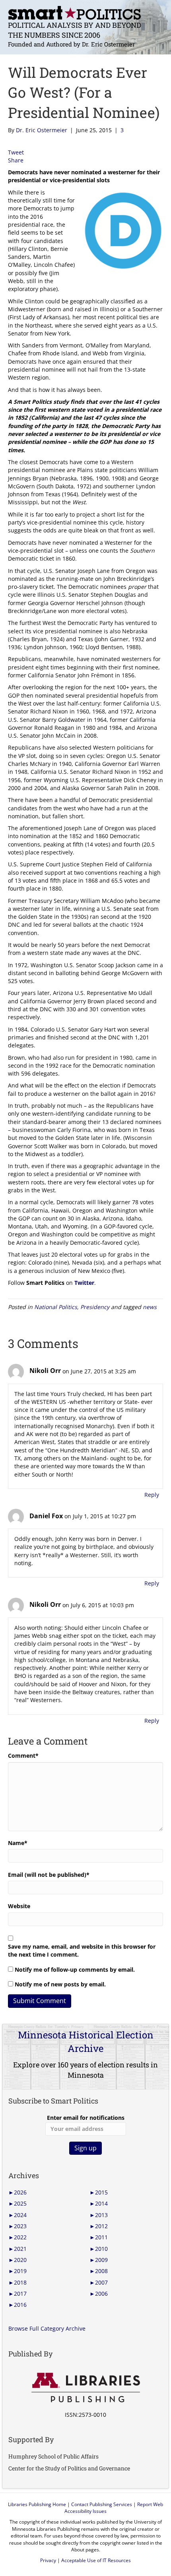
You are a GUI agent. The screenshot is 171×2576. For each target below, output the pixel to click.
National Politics (56, 1307)
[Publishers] (85, 2388)
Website (19, 1906)
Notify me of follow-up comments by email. (75, 1970)
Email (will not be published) (49, 1875)
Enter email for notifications (86, 2118)
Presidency (95, 1307)
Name (18, 1843)
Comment (23, 1756)
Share (16, 160)
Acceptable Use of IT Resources (96, 2560)
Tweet (16, 152)
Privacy (48, 2560)
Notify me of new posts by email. (60, 1984)
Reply (152, 1495)
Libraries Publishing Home (37, 2504)
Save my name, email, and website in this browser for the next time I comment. (82, 1950)
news (150, 1307)
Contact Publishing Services (102, 2504)
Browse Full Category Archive (47, 2328)
